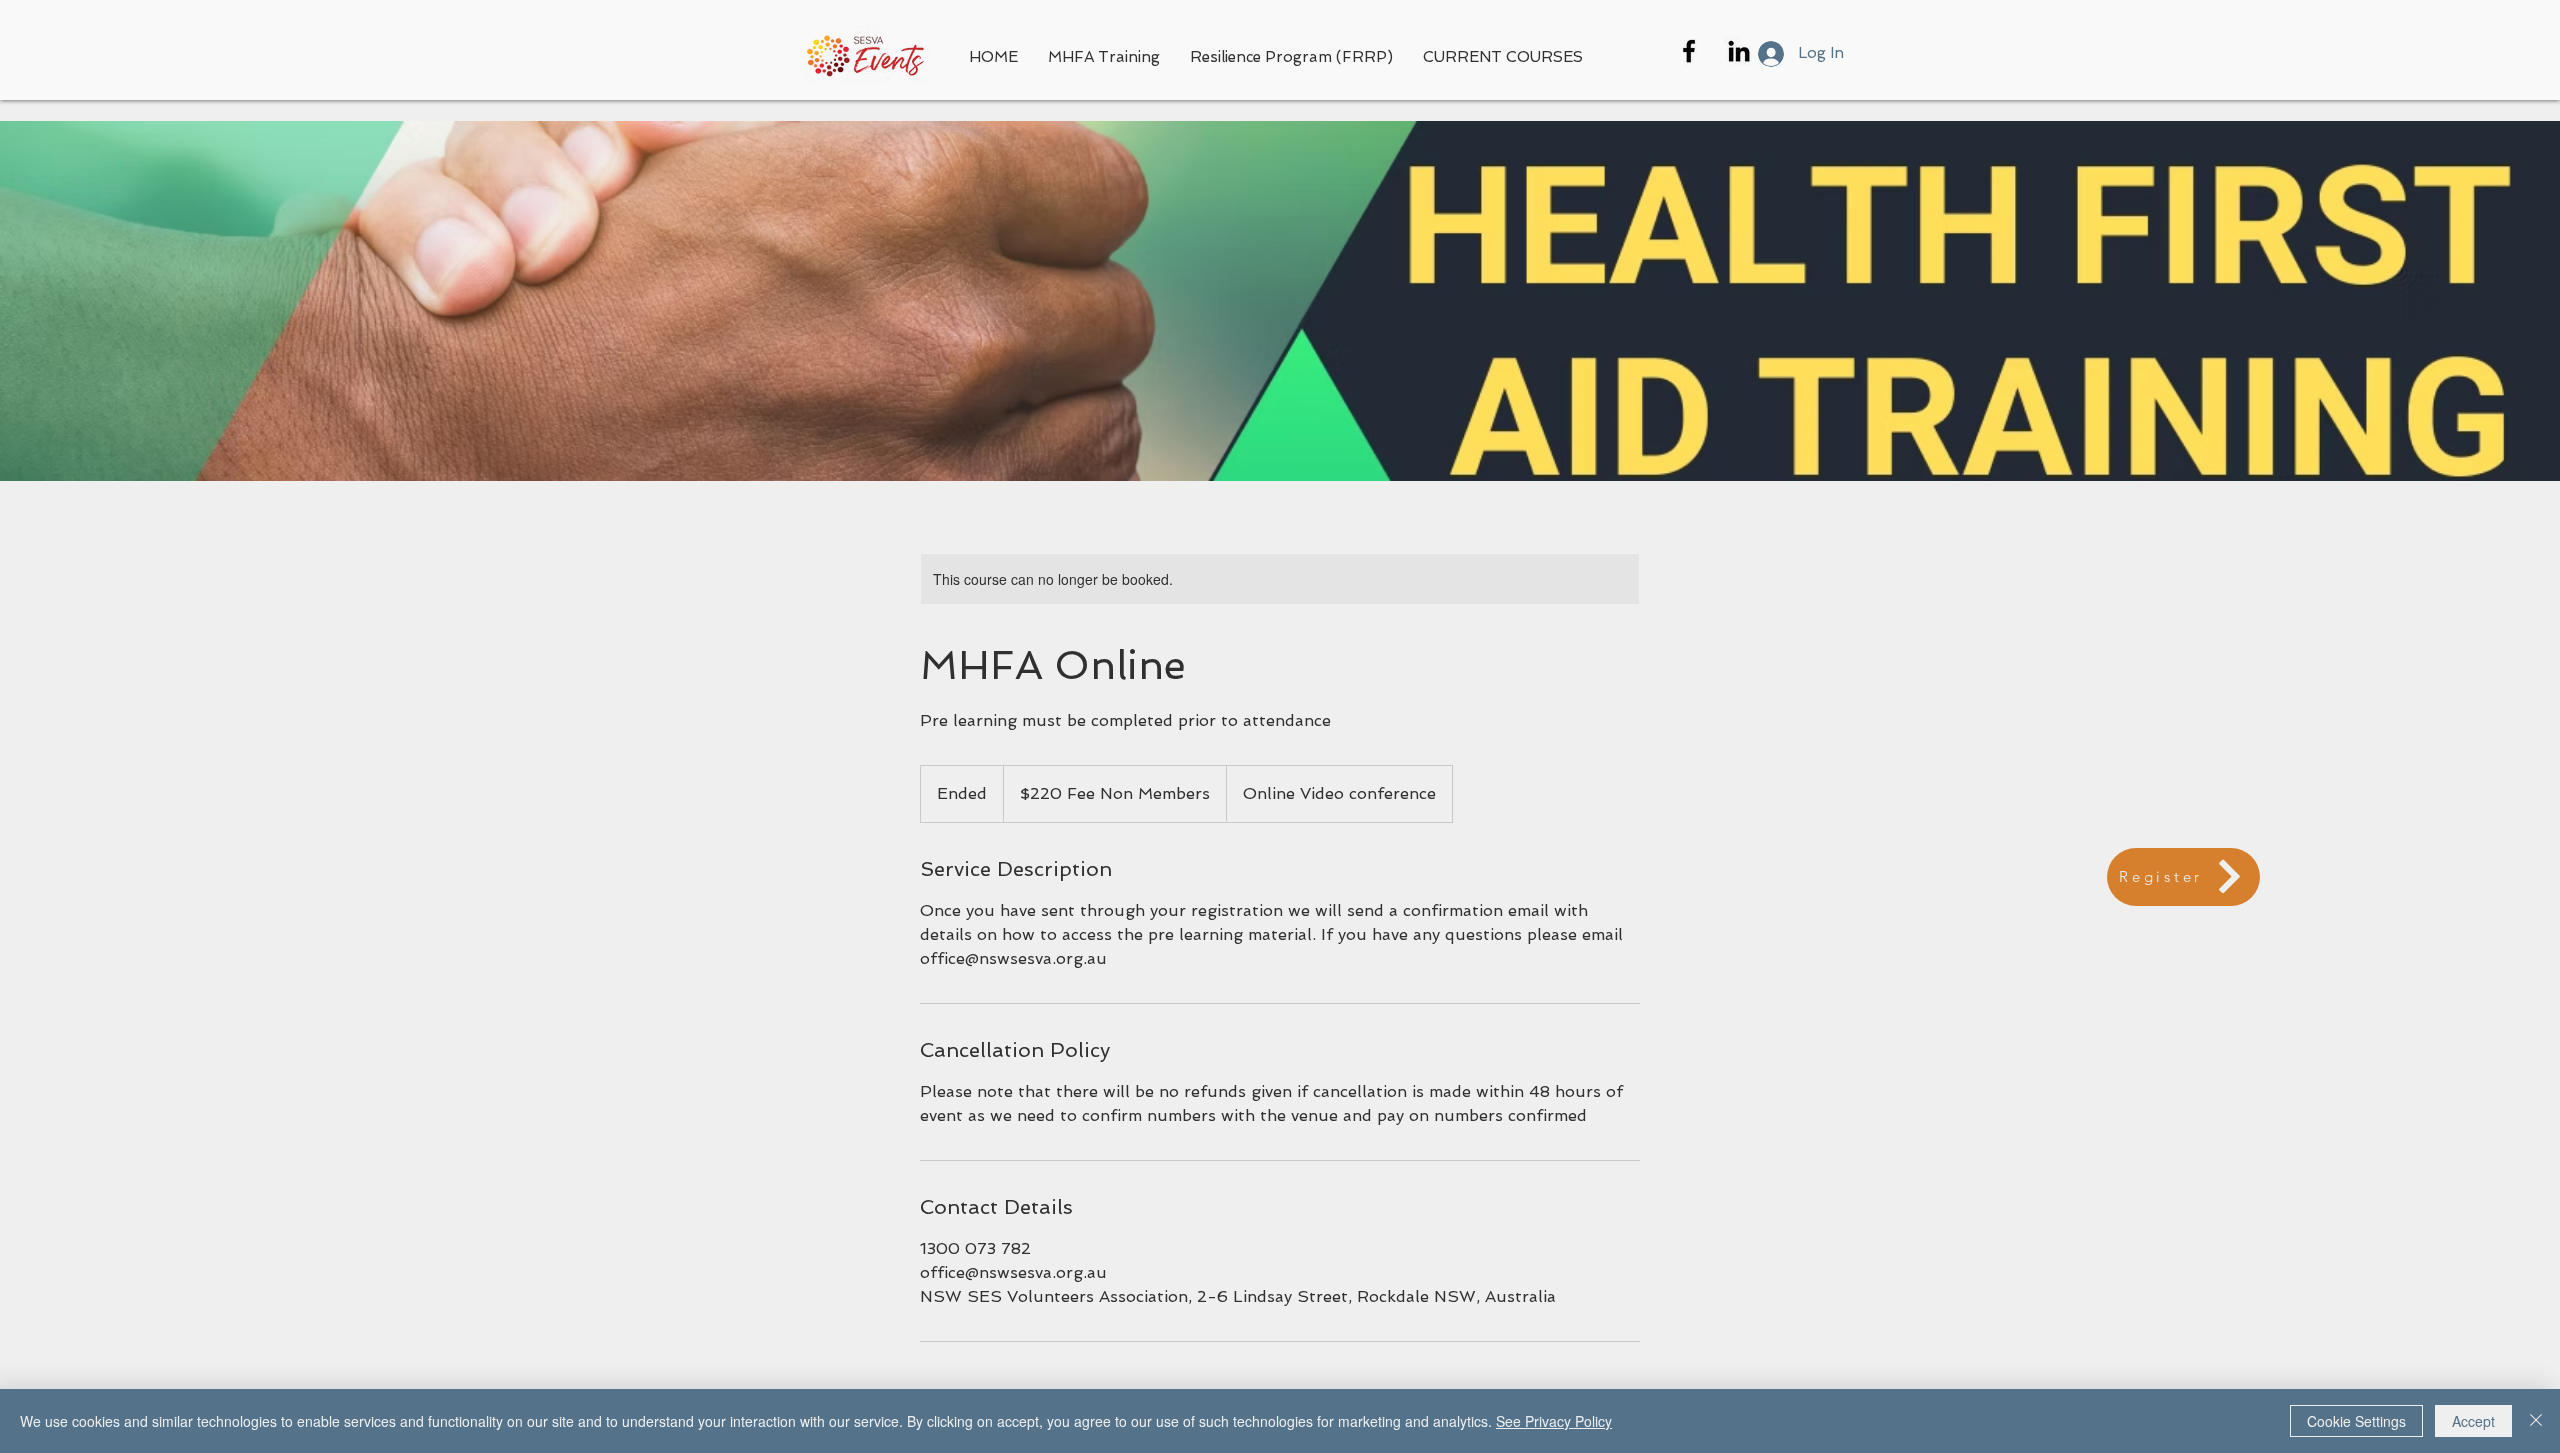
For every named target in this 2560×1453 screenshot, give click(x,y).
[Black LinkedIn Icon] (1739, 51)
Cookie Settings (2356, 1421)
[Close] (2536, 1421)
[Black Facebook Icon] (1689, 51)
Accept (2473, 1421)
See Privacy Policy (1554, 1421)
